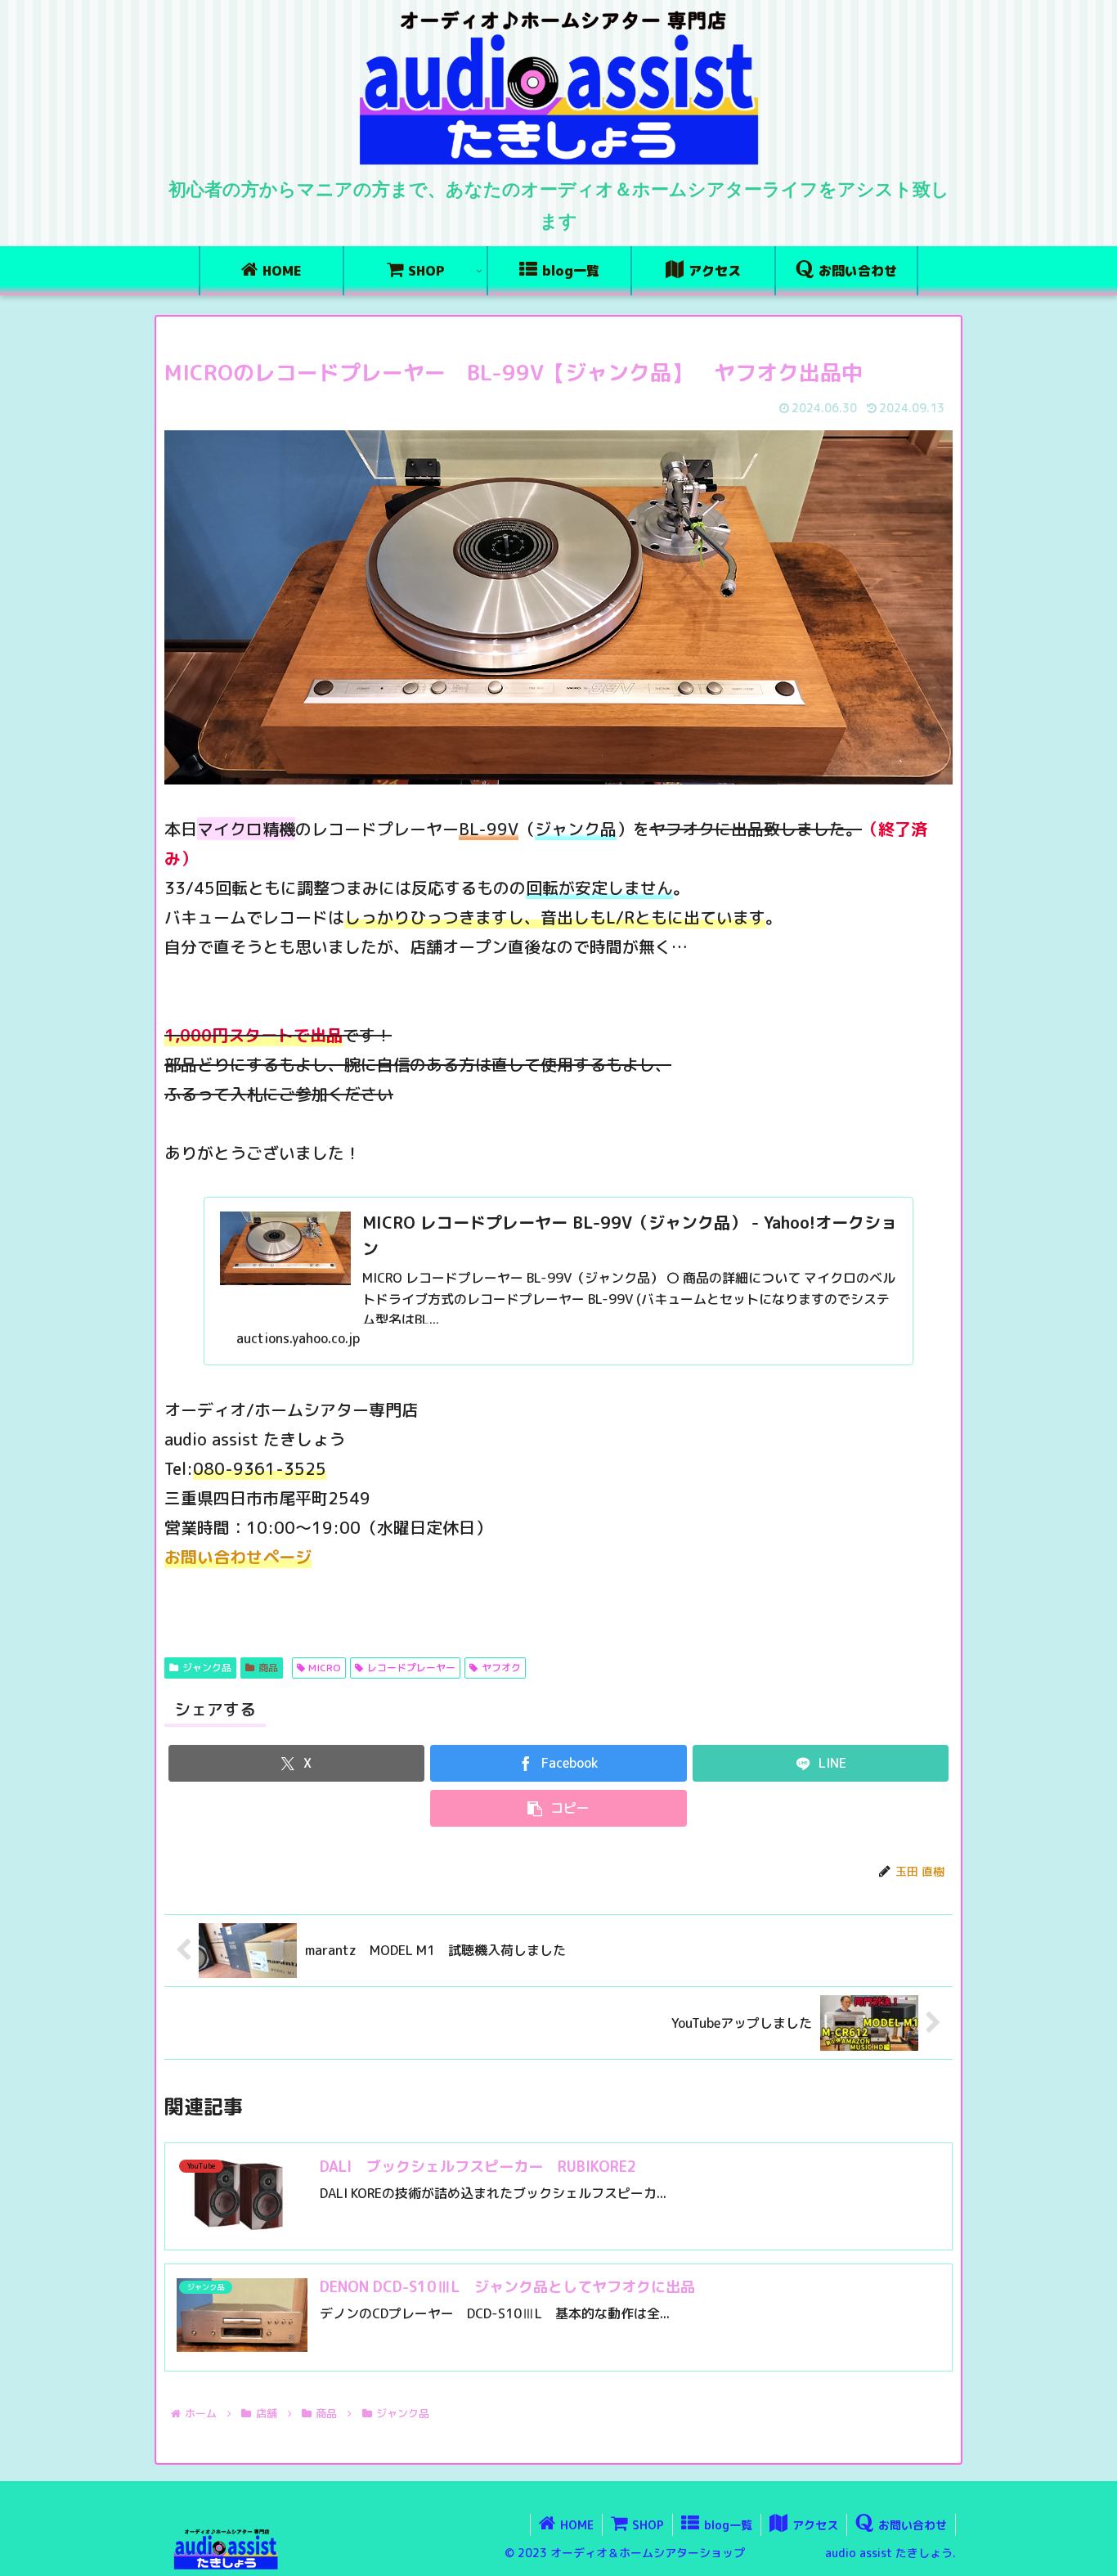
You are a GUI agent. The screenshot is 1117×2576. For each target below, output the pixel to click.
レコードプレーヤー (411, 1668)
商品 (268, 1668)
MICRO (325, 1668)
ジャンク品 (207, 1668)
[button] (558, 1808)
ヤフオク (501, 1668)
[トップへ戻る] (1092, 2551)
